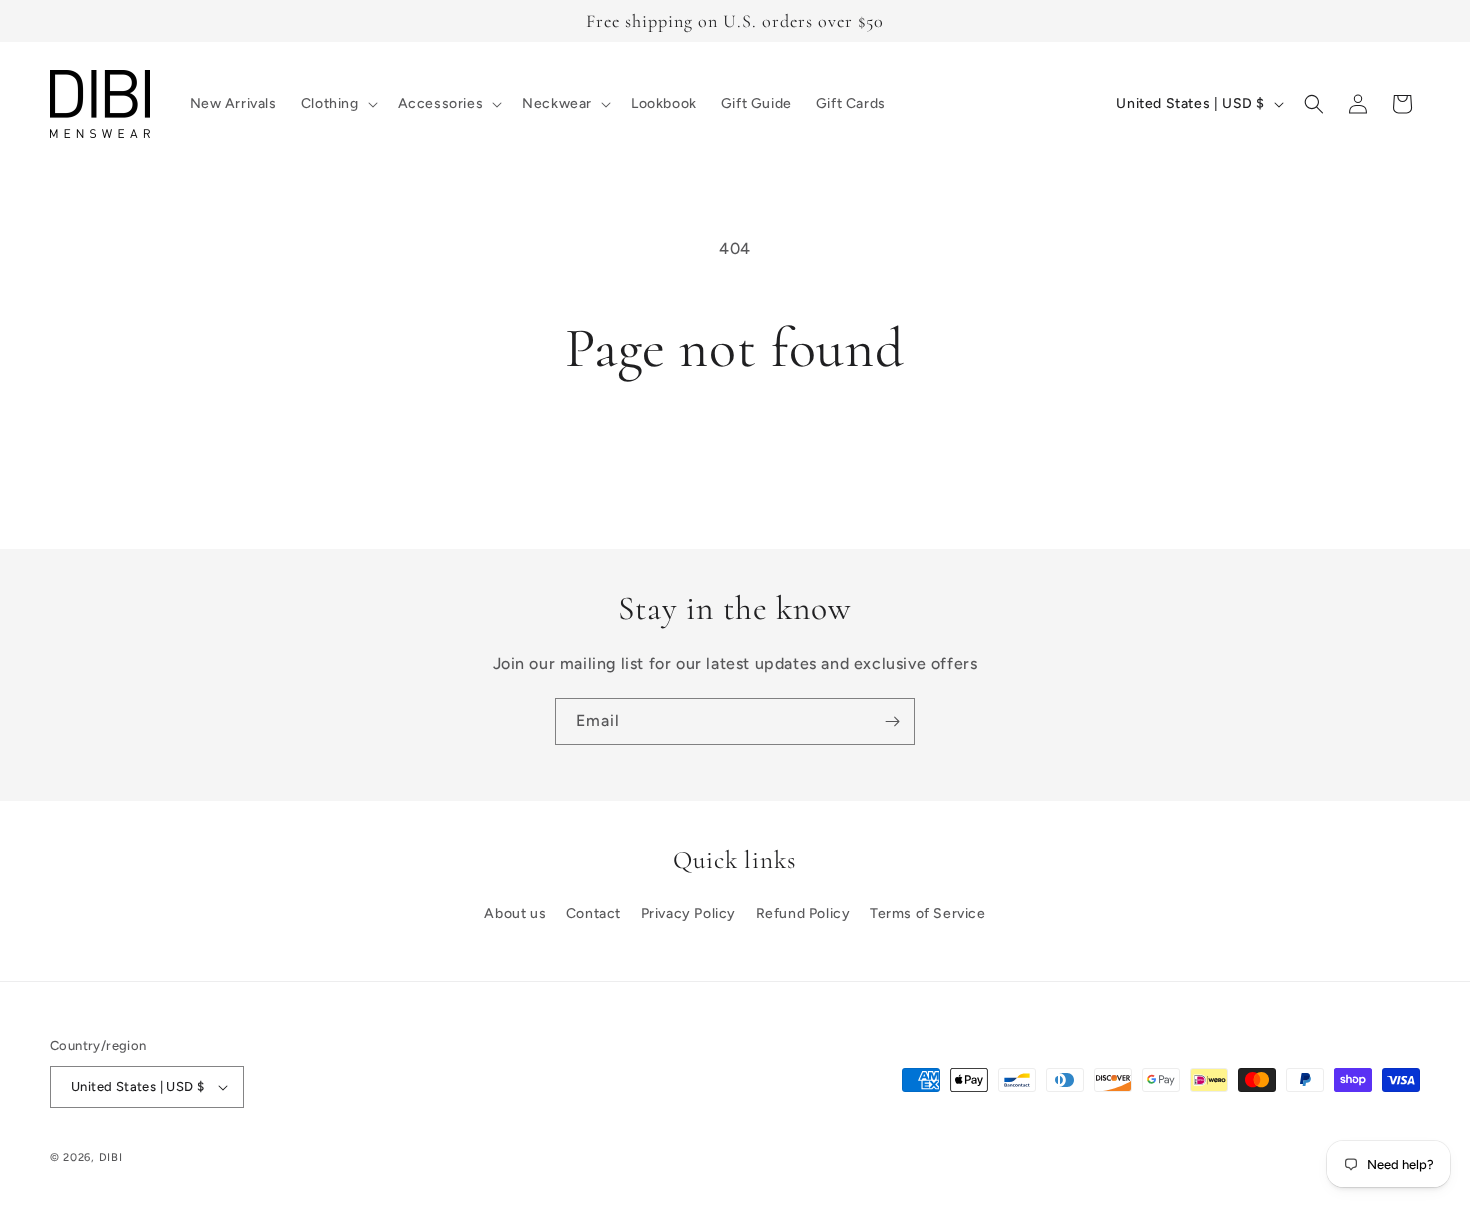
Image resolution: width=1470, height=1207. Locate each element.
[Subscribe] (892, 721)
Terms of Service (928, 913)
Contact (593, 913)
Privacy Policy (688, 913)
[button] (337, 104)
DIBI (111, 1157)
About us (515, 913)
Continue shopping (735, 455)
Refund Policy (803, 913)
